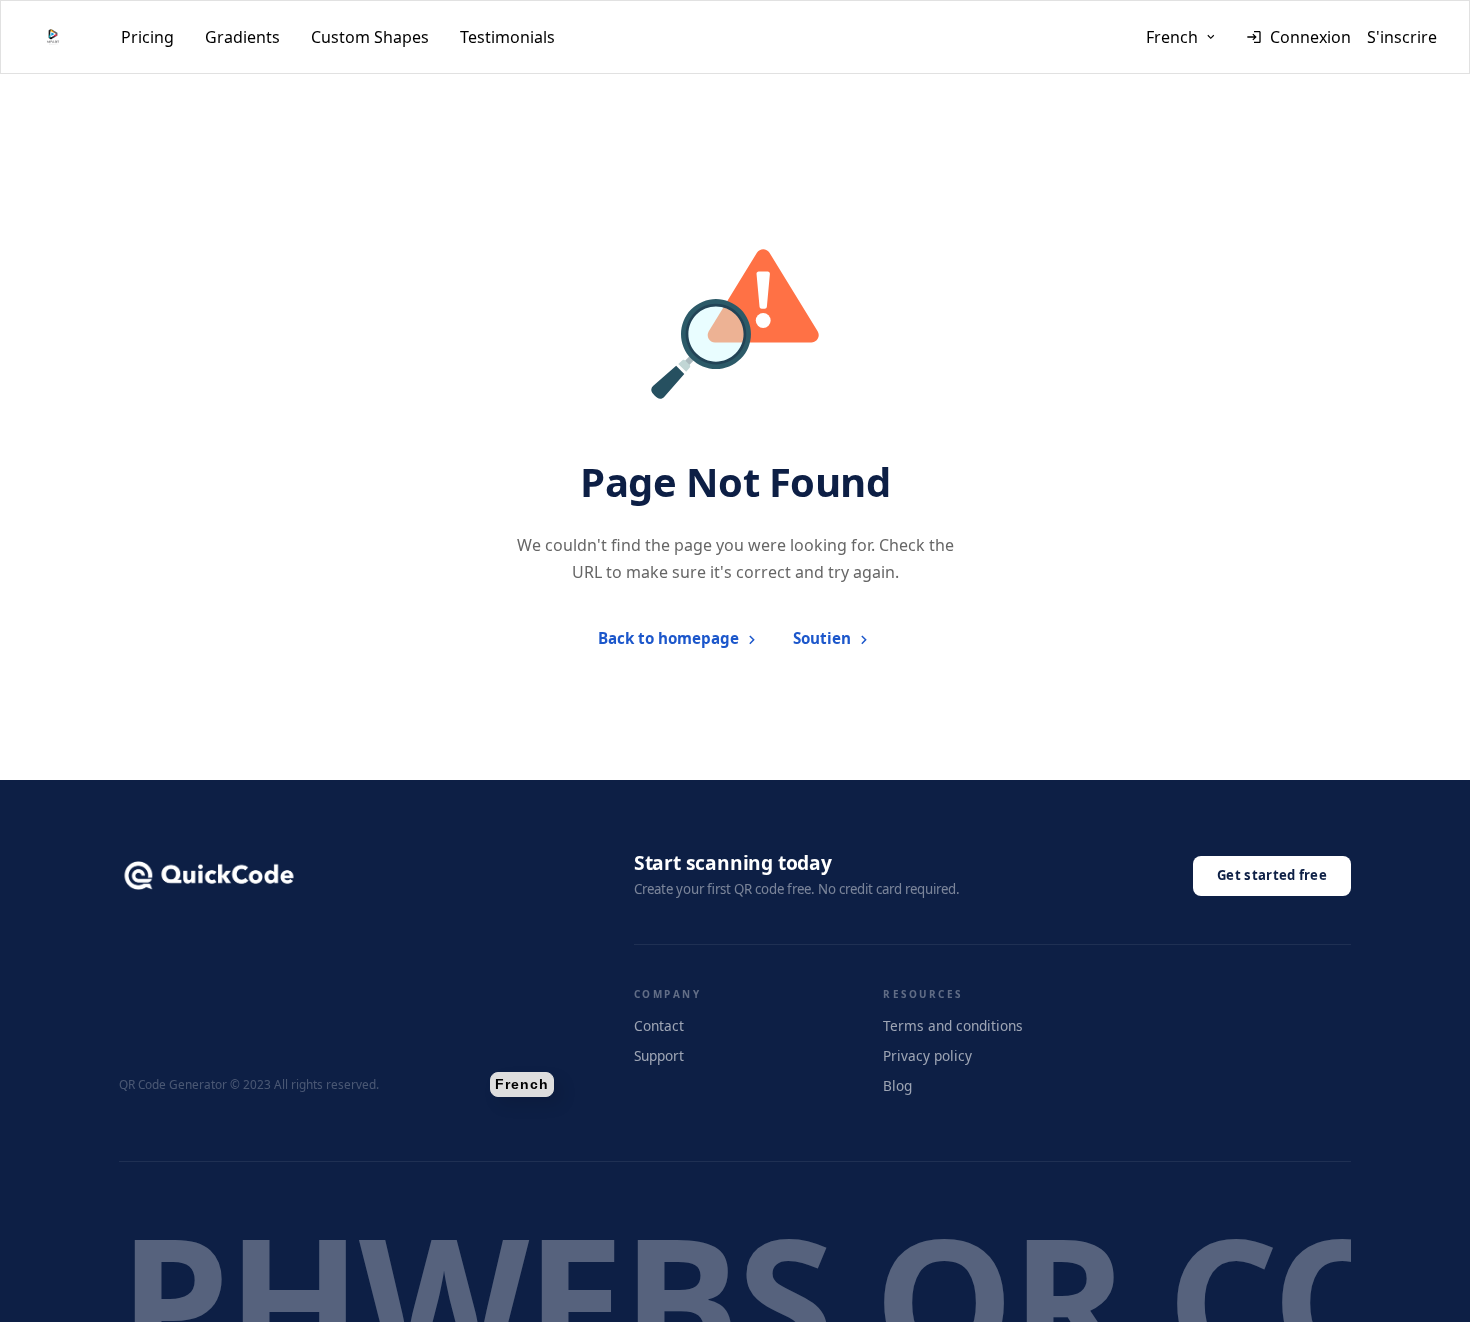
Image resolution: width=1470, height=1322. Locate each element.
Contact (659, 1025)
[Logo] (53, 37)
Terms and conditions (953, 1025)
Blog (897, 1085)
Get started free (1272, 875)
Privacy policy (927, 1055)
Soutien (822, 638)
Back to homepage (668, 638)
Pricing (147, 37)
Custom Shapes (370, 37)
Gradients (242, 37)
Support (659, 1055)
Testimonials (507, 37)
